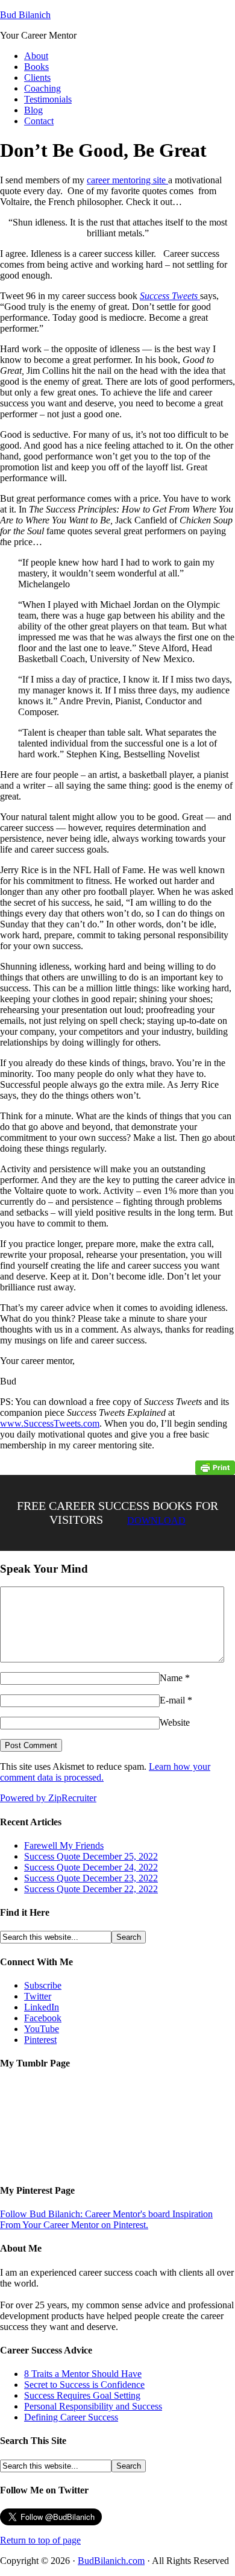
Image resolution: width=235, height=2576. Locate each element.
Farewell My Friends (64, 1845)
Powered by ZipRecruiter (48, 1798)
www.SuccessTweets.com (50, 1423)
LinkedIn (42, 2007)
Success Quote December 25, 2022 (91, 1856)
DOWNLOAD (156, 1520)
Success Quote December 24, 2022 (91, 1867)
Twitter (38, 1996)
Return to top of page (40, 2540)
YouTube (42, 2029)
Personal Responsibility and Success (93, 2406)
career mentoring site (127, 180)
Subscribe (43, 1985)
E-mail (172, 1700)
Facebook (43, 2018)
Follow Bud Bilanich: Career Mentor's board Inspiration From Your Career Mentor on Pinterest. (106, 2219)
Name (171, 1678)
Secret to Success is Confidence (84, 2385)
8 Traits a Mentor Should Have (83, 2374)
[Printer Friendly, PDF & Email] (215, 1467)
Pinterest (40, 2040)
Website (175, 1722)
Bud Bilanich (25, 15)
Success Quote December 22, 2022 (91, 1889)
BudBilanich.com (111, 2561)
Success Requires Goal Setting (82, 2395)
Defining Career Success (71, 2417)
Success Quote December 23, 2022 (91, 1878)
